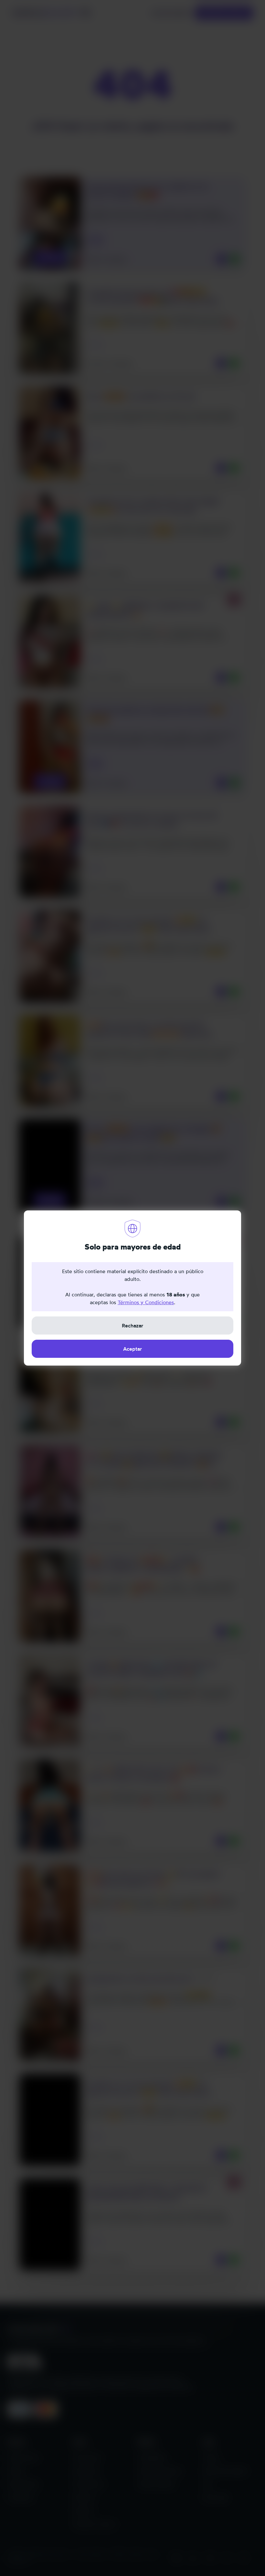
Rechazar (132, 1325)
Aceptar (132, 1349)
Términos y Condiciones (146, 1302)
